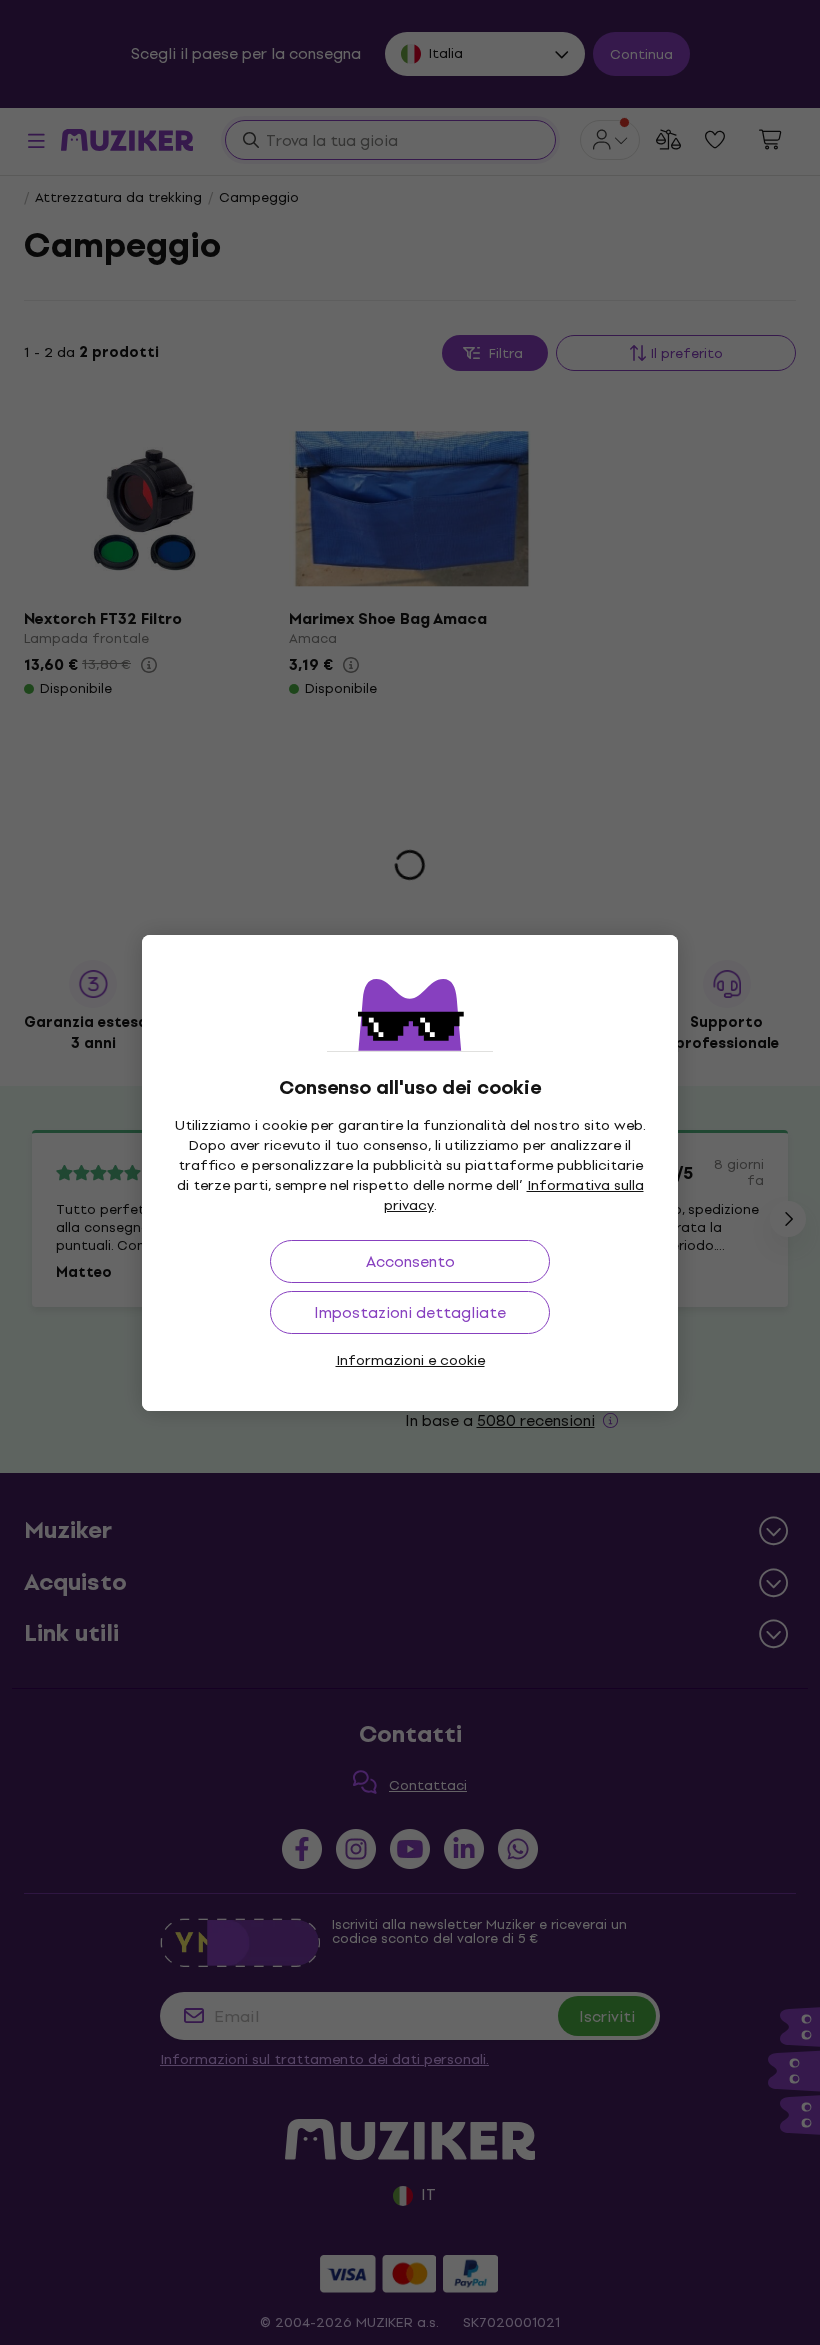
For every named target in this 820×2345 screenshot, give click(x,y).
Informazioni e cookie (410, 1360)
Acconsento (410, 1261)
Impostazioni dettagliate (410, 1312)
